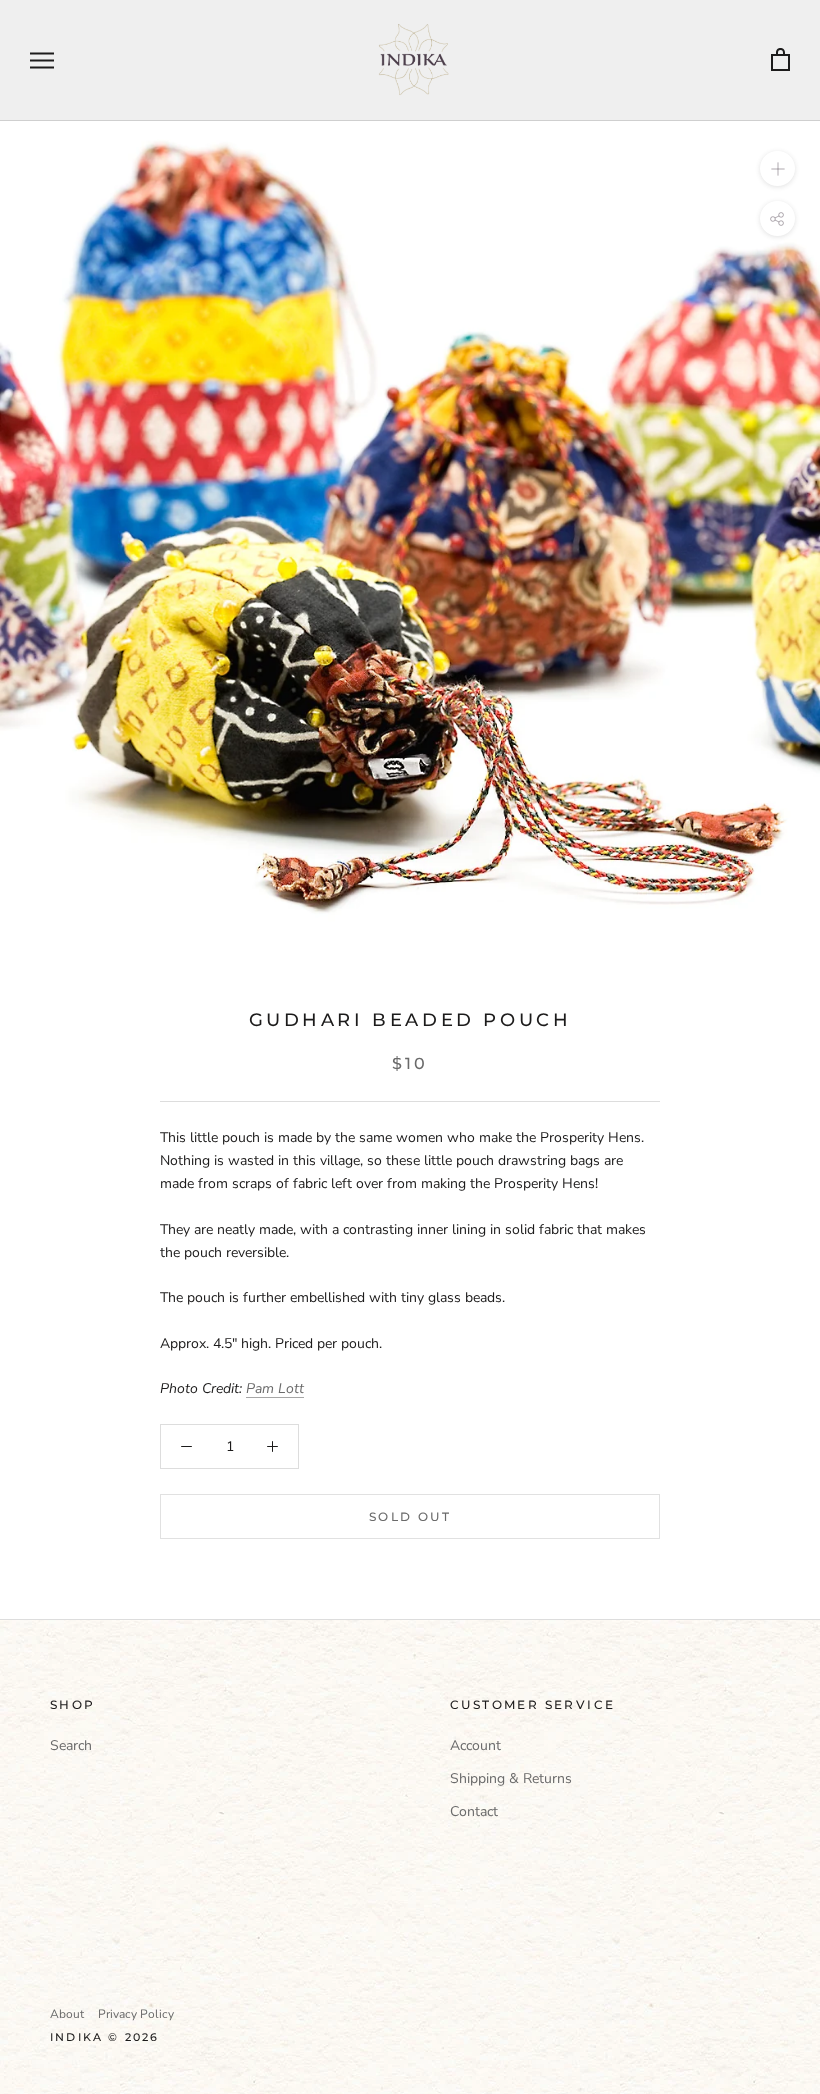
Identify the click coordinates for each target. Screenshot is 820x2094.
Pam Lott (275, 1388)
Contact (474, 1811)
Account (475, 1745)
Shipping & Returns (511, 1778)
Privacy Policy (136, 2014)
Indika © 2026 (105, 2037)
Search (71, 1745)
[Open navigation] (42, 60)
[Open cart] (780, 60)
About (67, 2014)
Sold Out (410, 1516)
